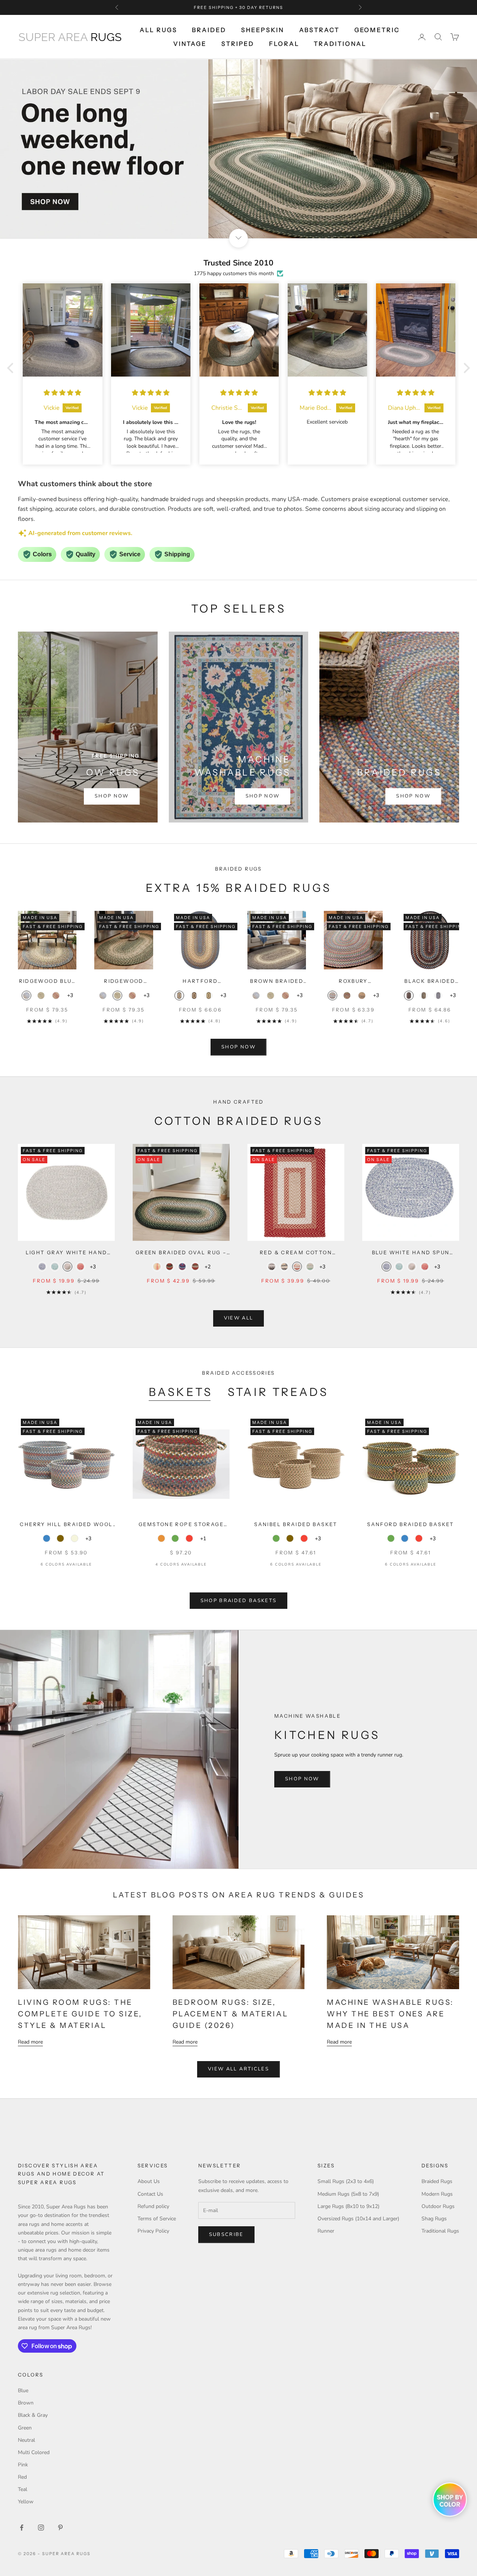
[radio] (26, 996)
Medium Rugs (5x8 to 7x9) (348, 2194)
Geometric (377, 30)
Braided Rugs (437, 2181)
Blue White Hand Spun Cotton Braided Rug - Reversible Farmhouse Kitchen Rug (411, 1253)
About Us (149, 2181)
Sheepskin (263, 30)
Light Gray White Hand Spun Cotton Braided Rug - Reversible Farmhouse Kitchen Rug (66, 1253)
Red (22, 2477)
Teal (23, 2489)
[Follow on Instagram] (41, 2528)
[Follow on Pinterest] (60, 2528)
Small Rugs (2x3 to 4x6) (346, 2181)
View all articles (238, 2069)
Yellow (26, 2502)
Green (25, 2428)
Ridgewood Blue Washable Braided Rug (47, 982)
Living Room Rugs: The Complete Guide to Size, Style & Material (80, 2014)
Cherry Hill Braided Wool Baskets (66, 1525)
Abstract (319, 30)
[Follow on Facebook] (22, 2528)
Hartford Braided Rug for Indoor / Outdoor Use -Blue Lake (200, 982)
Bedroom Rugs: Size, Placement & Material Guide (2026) (230, 2014)
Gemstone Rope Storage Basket (181, 1525)
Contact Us (150, 2194)
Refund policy (153, 2206)
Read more (30, 2042)
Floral (284, 44)
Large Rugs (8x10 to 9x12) (348, 2206)
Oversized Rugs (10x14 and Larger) (358, 2219)
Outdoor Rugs (438, 2206)
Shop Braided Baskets (239, 1601)
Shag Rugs (434, 2219)
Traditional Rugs (440, 2231)
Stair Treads (278, 1392)
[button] (12, 368)
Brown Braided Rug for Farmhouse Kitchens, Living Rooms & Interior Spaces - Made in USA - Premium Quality (277, 982)
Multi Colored (34, 2452)
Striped (238, 44)
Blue (23, 2391)
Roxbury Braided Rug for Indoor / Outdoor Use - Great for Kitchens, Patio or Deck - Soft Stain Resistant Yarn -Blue (353, 982)
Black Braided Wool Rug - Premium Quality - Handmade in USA (430, 982)
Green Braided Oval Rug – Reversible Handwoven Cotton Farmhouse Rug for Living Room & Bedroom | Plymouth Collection (181, 1253)
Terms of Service (157, 2219)
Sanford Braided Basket (410, 1524)
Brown (26, 2403)
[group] (238, 149)
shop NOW (238, 1047)
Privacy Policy (153, 2231)
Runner (326, 2231)
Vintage (190, 44)
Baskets (181, 1392)
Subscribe (226, 2234)
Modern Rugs (437, 2194)
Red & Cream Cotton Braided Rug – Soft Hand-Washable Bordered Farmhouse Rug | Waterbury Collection (296, 1253)
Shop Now (112, 796)
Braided (209, 30)
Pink (23, 2465)
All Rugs (158, 30)
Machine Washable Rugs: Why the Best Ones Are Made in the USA (390, 2014)
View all (239, 1318)
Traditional (340, 44)
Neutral (26, 2440)
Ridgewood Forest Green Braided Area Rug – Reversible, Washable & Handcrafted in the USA (124, 982)
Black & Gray (33, 2415)
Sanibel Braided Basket (296, 1524)
